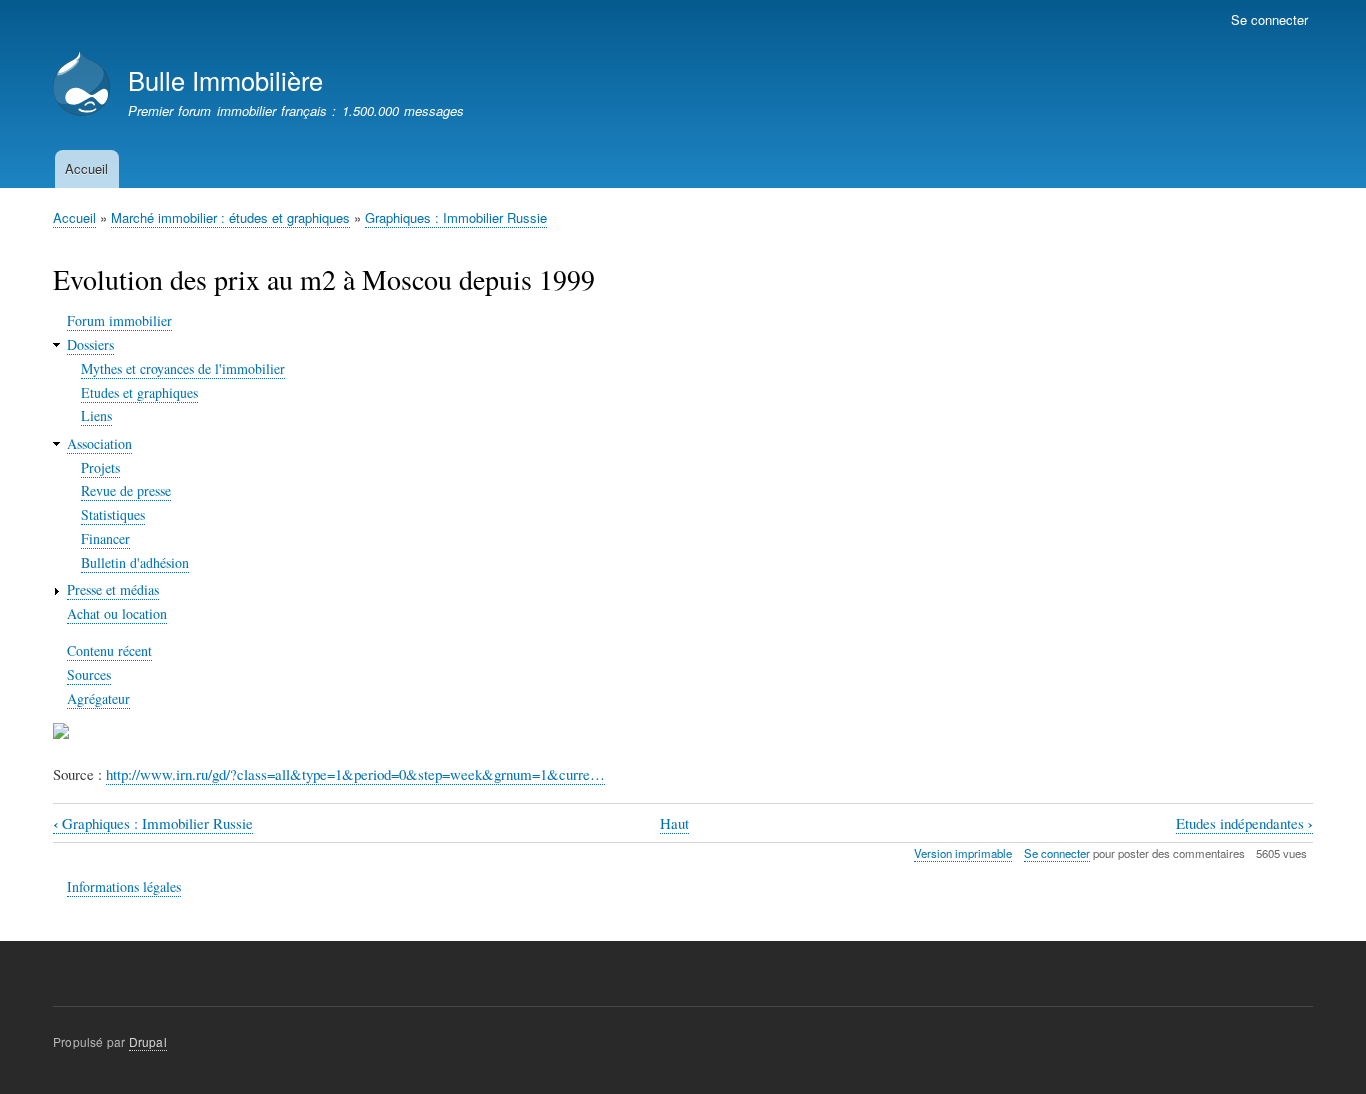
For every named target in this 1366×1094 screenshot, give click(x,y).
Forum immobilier (119, 320)
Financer (105, 538)
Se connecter (1269, 19)
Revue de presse (126, 490)
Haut (674, 823)
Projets (100, 467)
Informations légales (124, 886)
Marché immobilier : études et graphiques (230, 217)
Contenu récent (109, 650)
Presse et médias (113, 589)
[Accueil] (81, 85)
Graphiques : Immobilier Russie (456, 217)
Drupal (148, 1041)
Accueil (86, 168)
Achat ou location (117, 613)
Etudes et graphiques (139, 392)
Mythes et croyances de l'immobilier (183, 368)
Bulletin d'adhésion (135, 562)
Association (99, 443)
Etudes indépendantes (1244, 823)
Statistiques (113, 514)
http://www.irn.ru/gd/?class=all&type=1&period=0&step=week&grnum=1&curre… (355, 774)
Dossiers (90, 344)
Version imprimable (963, 853)
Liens (96, 415)
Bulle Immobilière (225, 80)
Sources (89, 674)
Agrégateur (98, 698)
